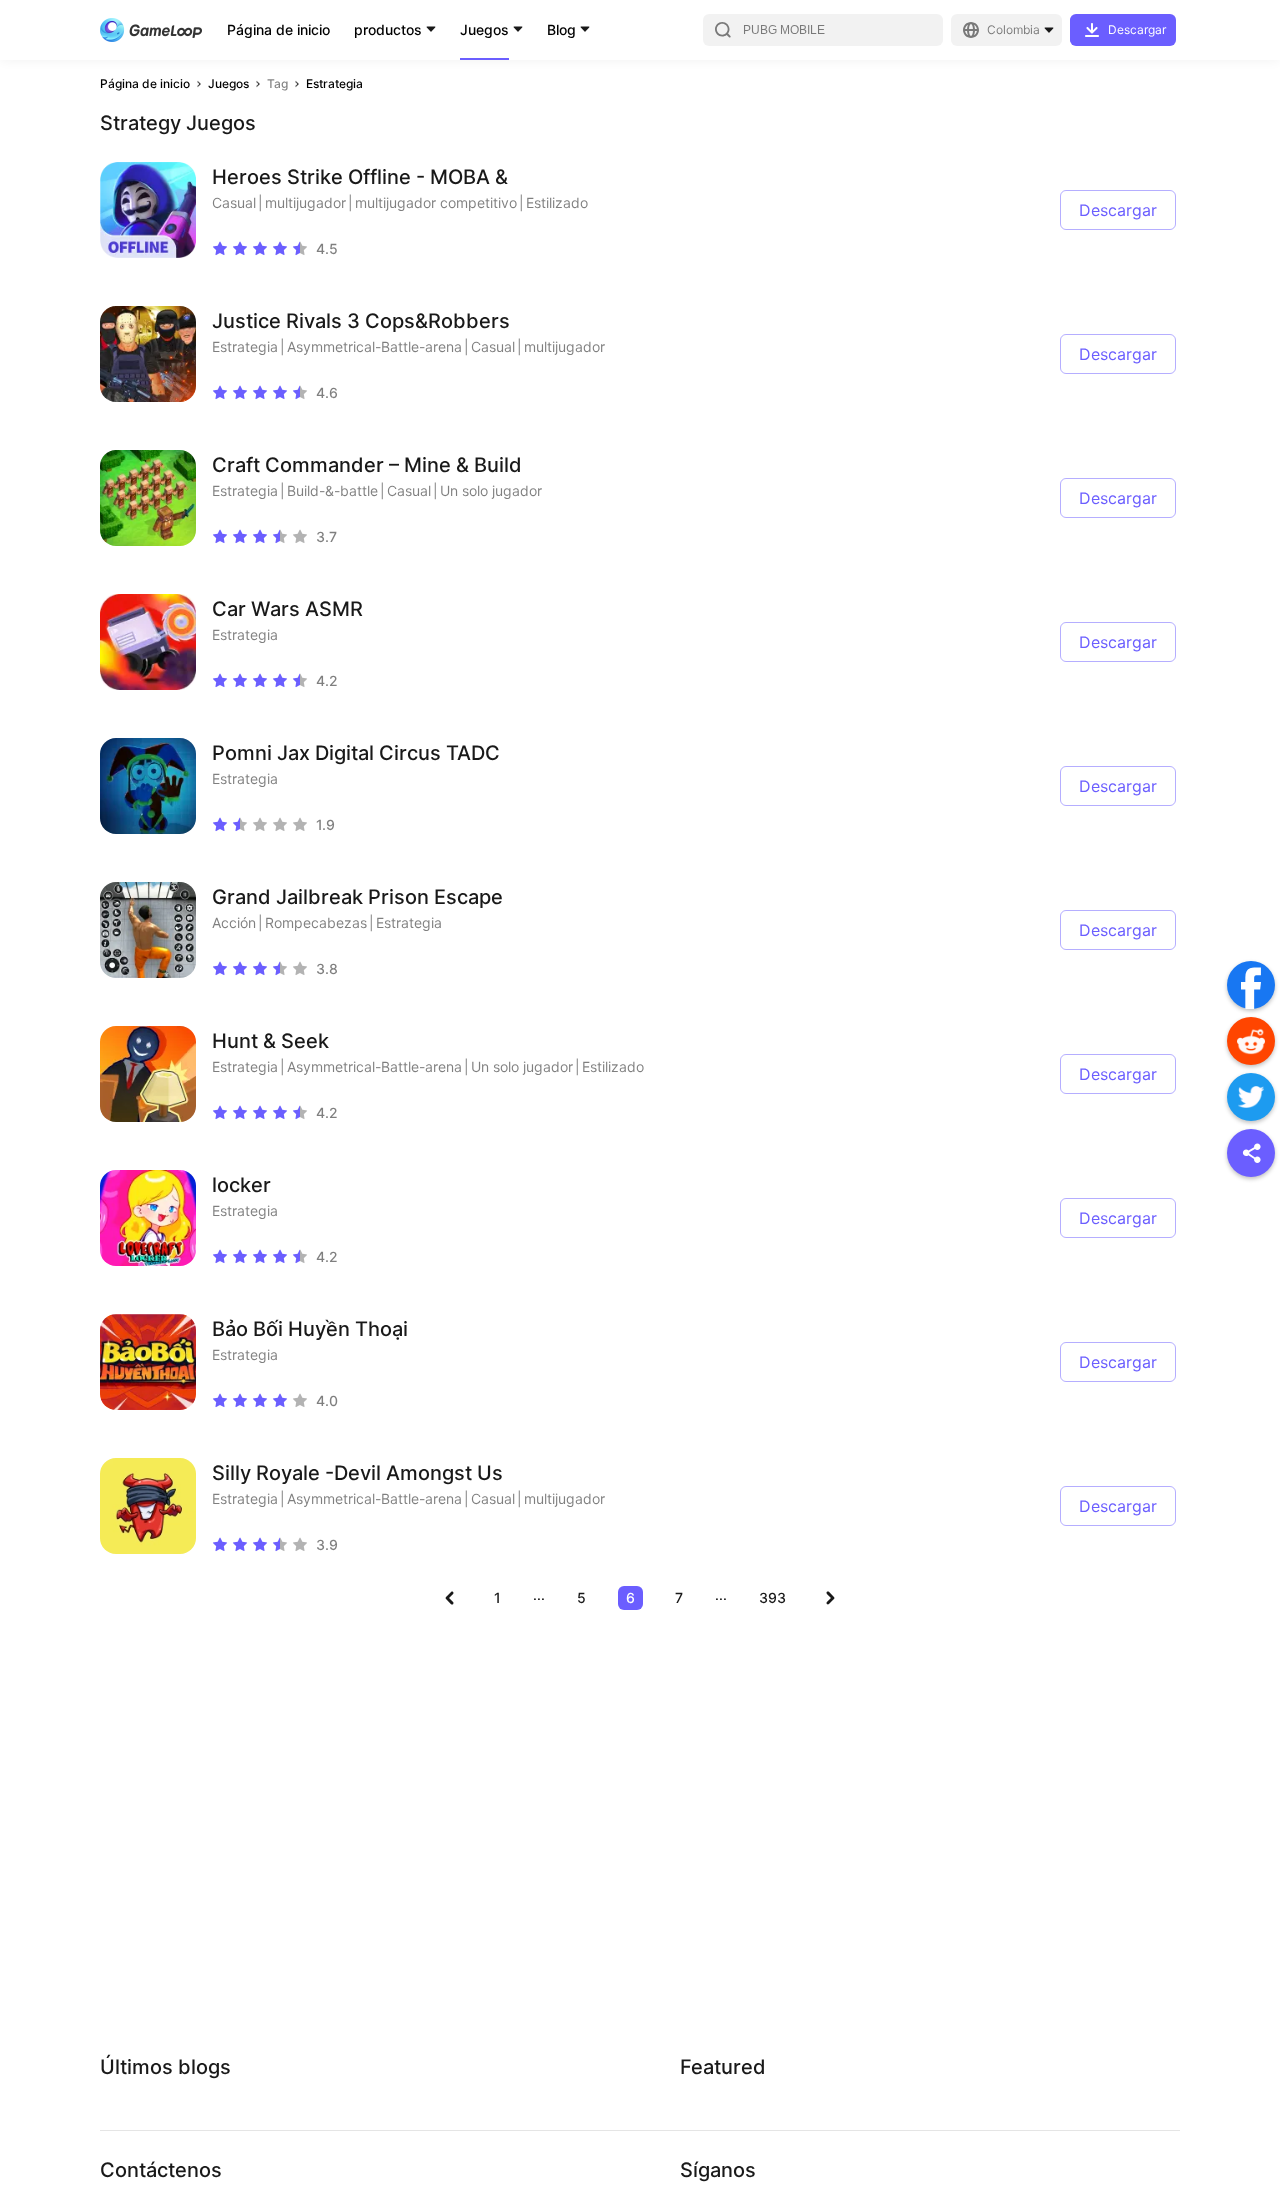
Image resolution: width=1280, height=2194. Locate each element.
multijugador (305, 202)
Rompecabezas (316, 922)
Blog (561, 29)
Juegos (484, 29)
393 (772, 1597)
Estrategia (334, 83)
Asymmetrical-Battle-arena (374, 346)
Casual (234, 202)
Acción (234, 922)
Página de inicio (278, 29)
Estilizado (557, 202)
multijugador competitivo (436, 202)
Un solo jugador (491, 490)
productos (388, 29)
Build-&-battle (332, 490)
